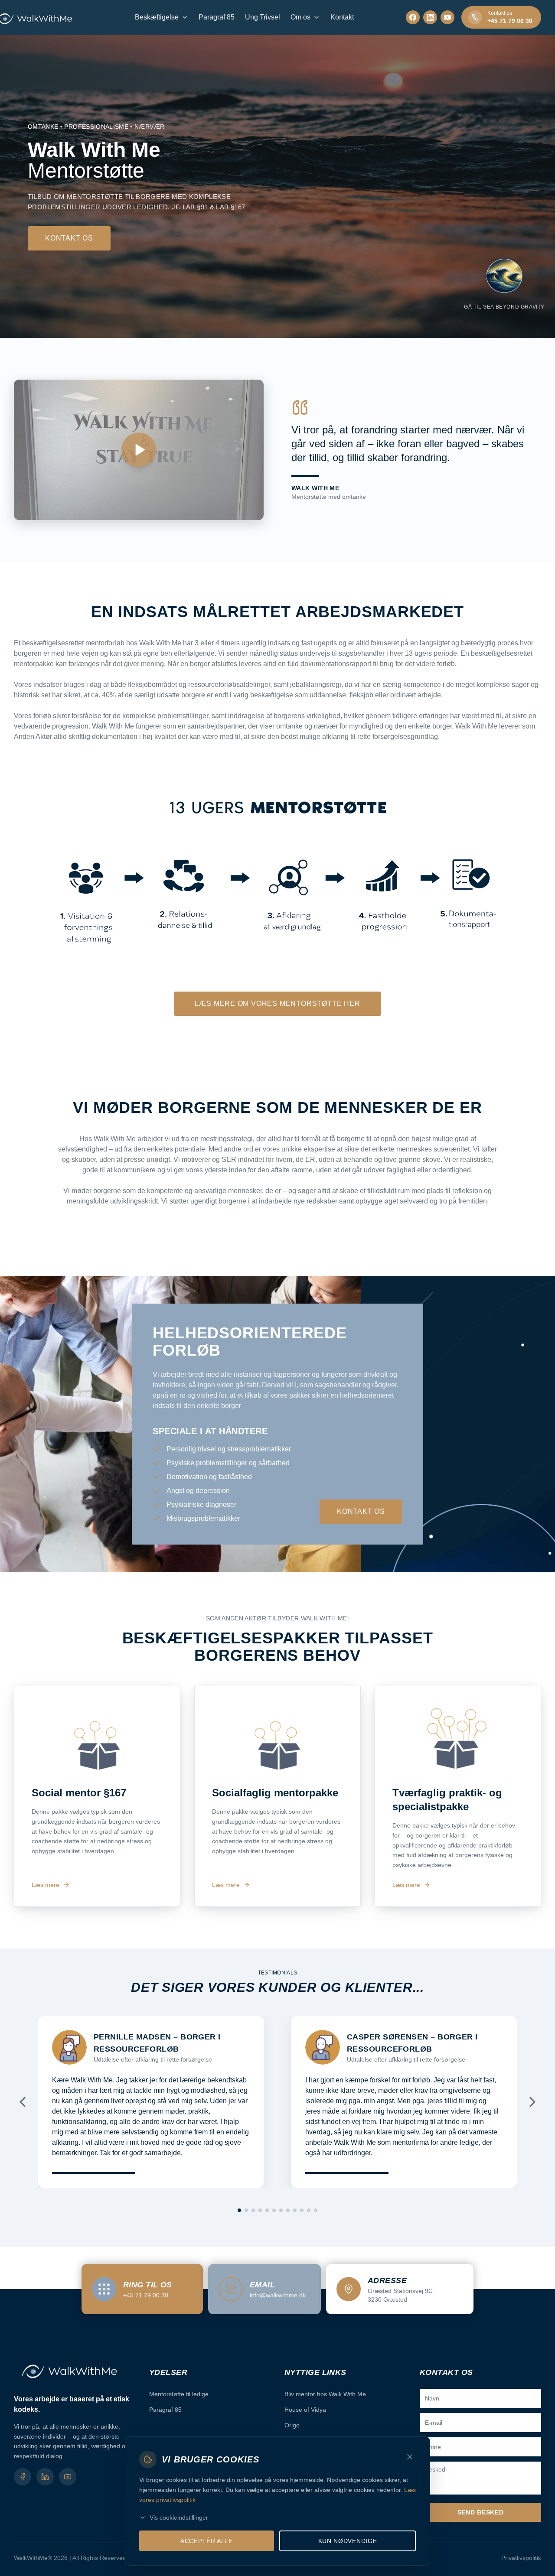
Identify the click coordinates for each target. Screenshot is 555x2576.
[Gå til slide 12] (316, 2210)
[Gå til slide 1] (239, 2210)
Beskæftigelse (157, 17)
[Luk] (410, 2457)
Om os (300, 17)
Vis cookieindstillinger (179, 2517)
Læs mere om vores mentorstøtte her (277, 1003)
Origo (292, 2425)
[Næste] (532, 2102)
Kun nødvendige (348, 2541)
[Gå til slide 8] (288, 2210)
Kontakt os (69, 238)
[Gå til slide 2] (246, 2210)
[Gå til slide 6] (274, 2210)
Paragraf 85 (217, 17)
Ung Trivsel (263, 17)
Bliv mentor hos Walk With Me (325, 2394)
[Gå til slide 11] (309, 2210)
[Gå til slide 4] (260, 2210)
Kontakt (342, 17)
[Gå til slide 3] (253, 2210)
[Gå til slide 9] (295, 2210)
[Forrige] (23, 2102)
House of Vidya (305, 2410)
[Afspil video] (139, 450)
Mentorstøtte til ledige (179, 2394)
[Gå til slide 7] (281, 2210)
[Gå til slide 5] (267, 2210)
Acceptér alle (207, 2541)
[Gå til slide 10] (302, 2210)
